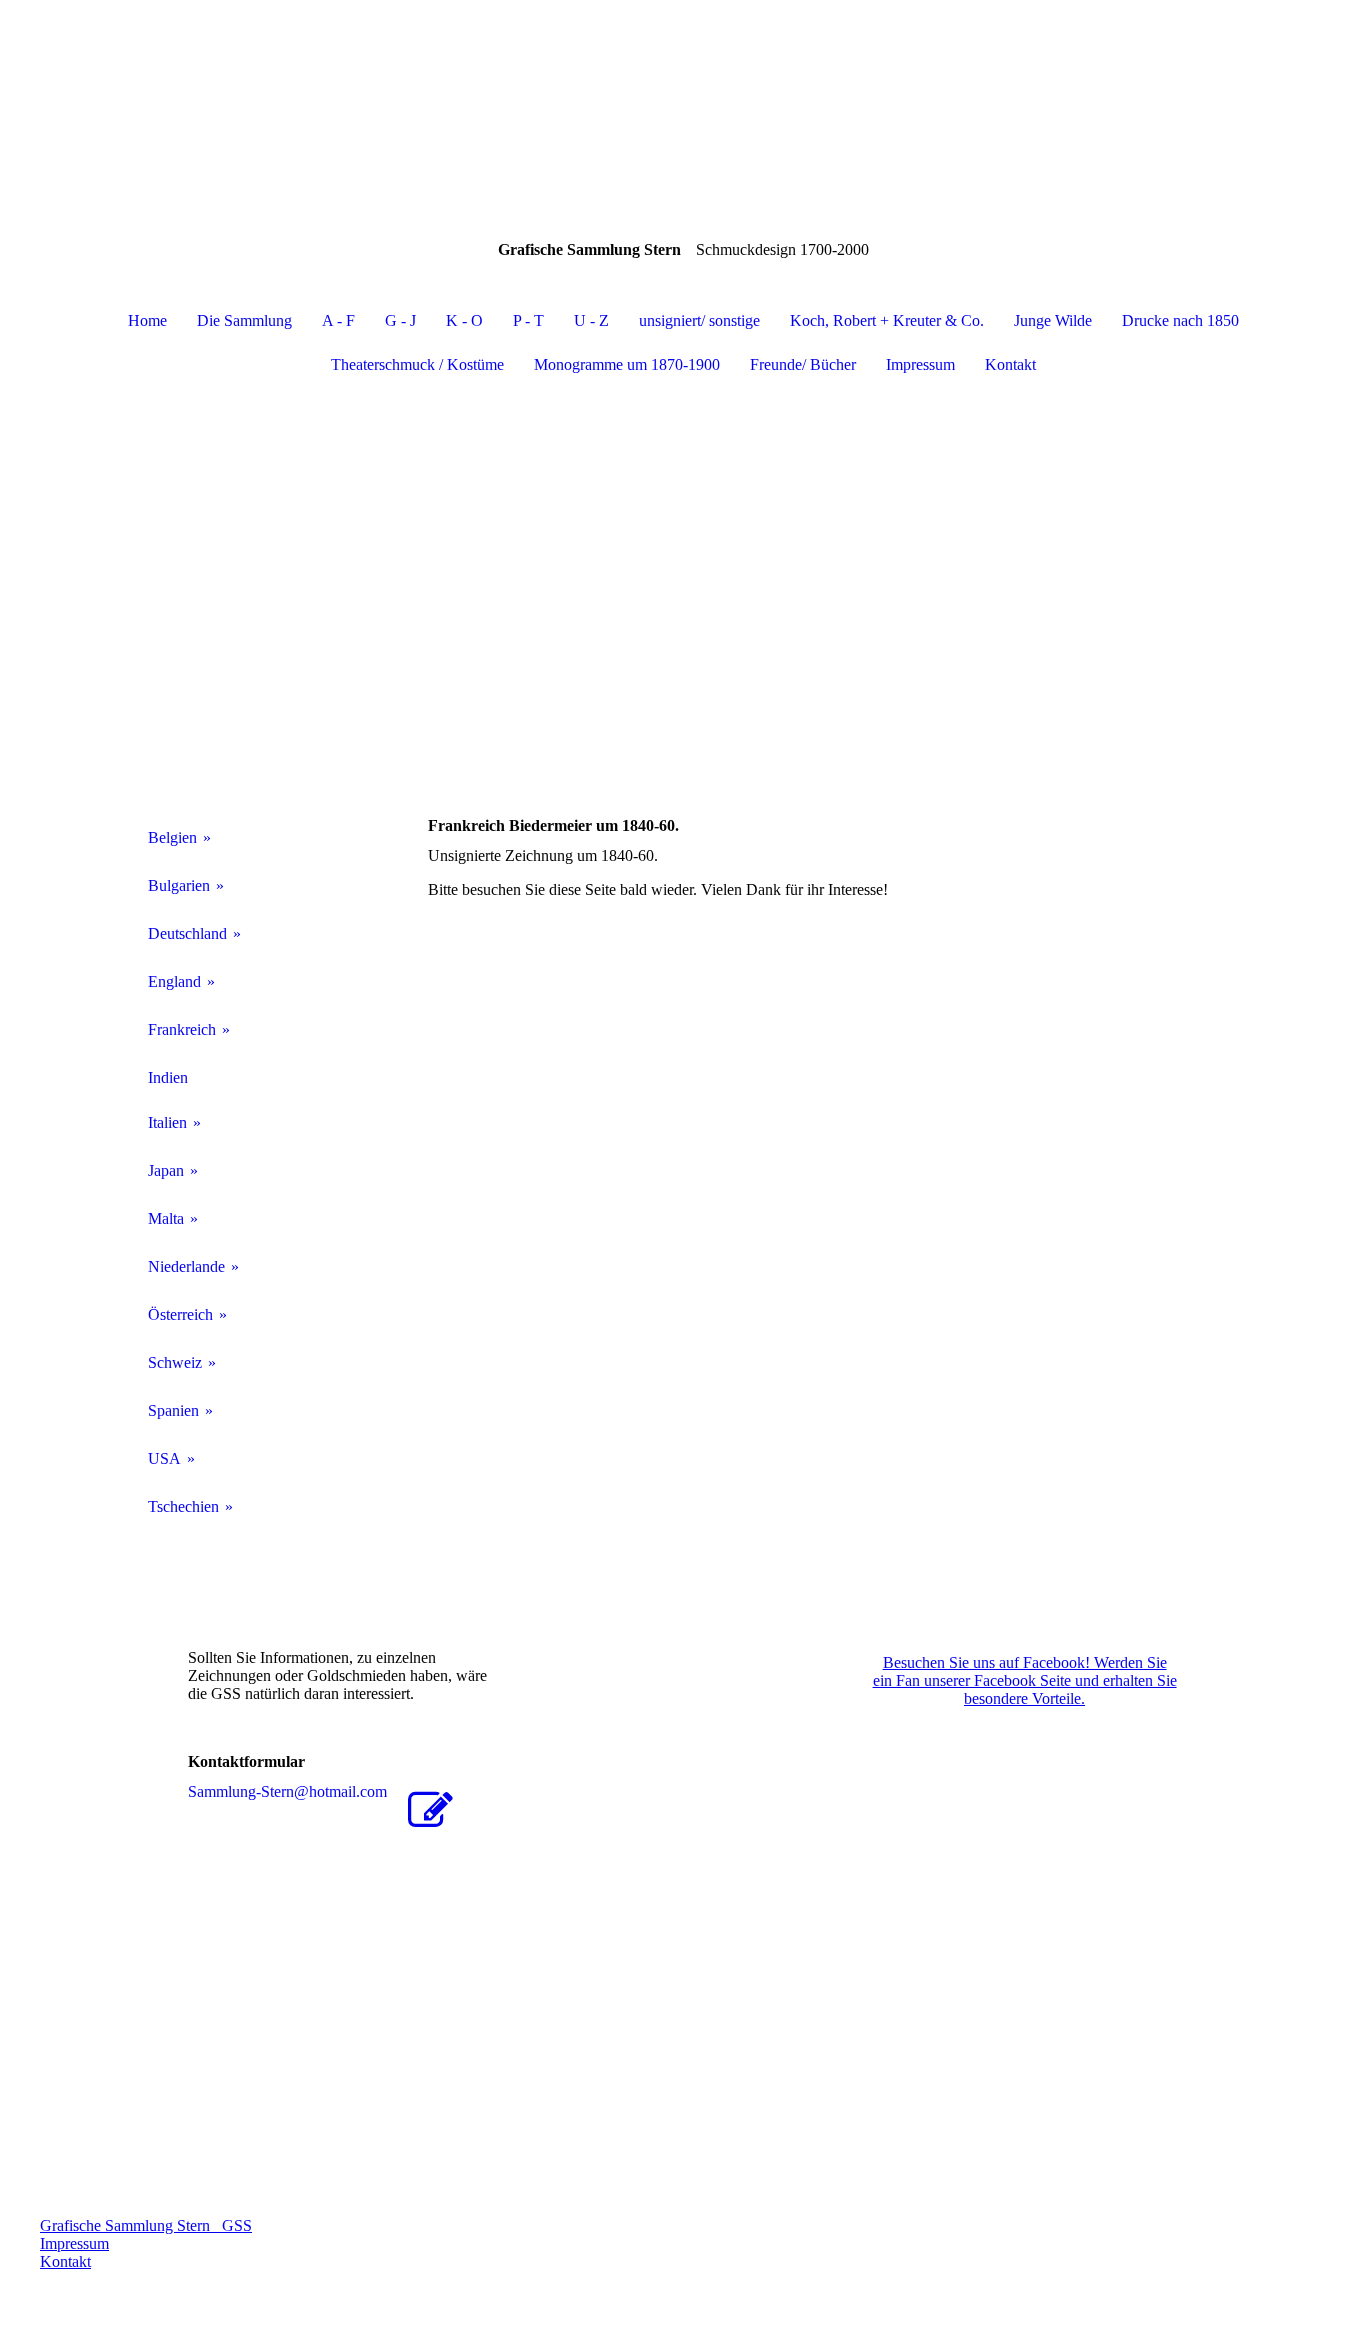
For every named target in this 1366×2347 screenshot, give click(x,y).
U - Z (591, 320)
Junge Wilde (1053, 320)
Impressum (920, 364)
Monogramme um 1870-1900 (627, 364)
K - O (464, 320)
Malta (166, 1218)
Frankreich (182, 1029)
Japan (166, 1170)
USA (164, 1458)
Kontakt (1010, 364)
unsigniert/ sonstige (699, 320)
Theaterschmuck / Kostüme (417, 364)
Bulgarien (179, 885)
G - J (400, 320)
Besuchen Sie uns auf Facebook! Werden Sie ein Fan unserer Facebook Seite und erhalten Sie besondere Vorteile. (1025, 1680)
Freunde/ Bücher (803, 364)
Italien (167, 1122)
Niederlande (186, 1266)
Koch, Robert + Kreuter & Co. (887, 320)
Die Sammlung (244, 320)
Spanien (173, 1410)
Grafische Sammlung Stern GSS (146, 2225)
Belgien (172, 837)
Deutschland (187, 933)
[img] (683, 100)
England (174, 981)
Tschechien (183, 1506)
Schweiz (175, 1362)
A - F (338, 320)
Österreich (180, 1314)
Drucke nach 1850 (1180, 320)
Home (147, 320)
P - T (528, 320)
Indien (168, 1077)
